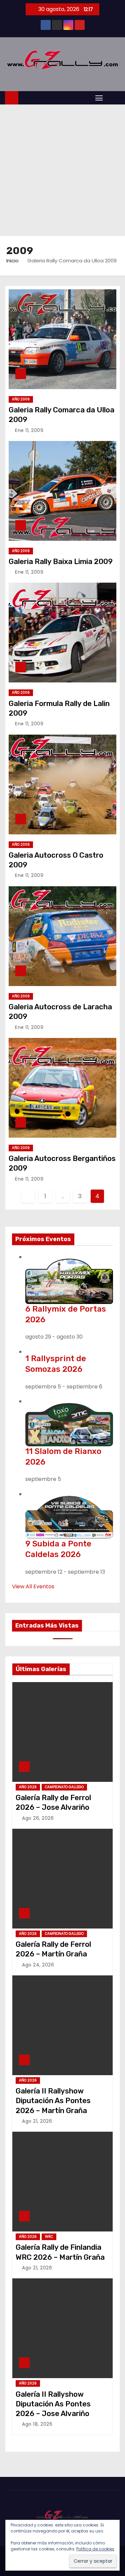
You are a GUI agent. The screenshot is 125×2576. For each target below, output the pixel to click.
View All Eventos (33, 1586)
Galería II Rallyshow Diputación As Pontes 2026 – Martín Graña (53, 2101)
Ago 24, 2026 (38, 1965)
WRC (49, 2237)
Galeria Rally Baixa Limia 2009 (61, 562)
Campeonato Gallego (64, 1787)
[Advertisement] (62, 170)
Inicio (12, 261)
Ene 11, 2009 (29, 430)
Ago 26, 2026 (38, 1818)
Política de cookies (95, 2549)
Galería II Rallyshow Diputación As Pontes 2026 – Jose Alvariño (53, 2404)
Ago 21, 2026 (37, 2121)
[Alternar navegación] (99, 98)
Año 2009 (21, 399)
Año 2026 (28, 1787)
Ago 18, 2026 (37, 2424)
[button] (113, 97)
